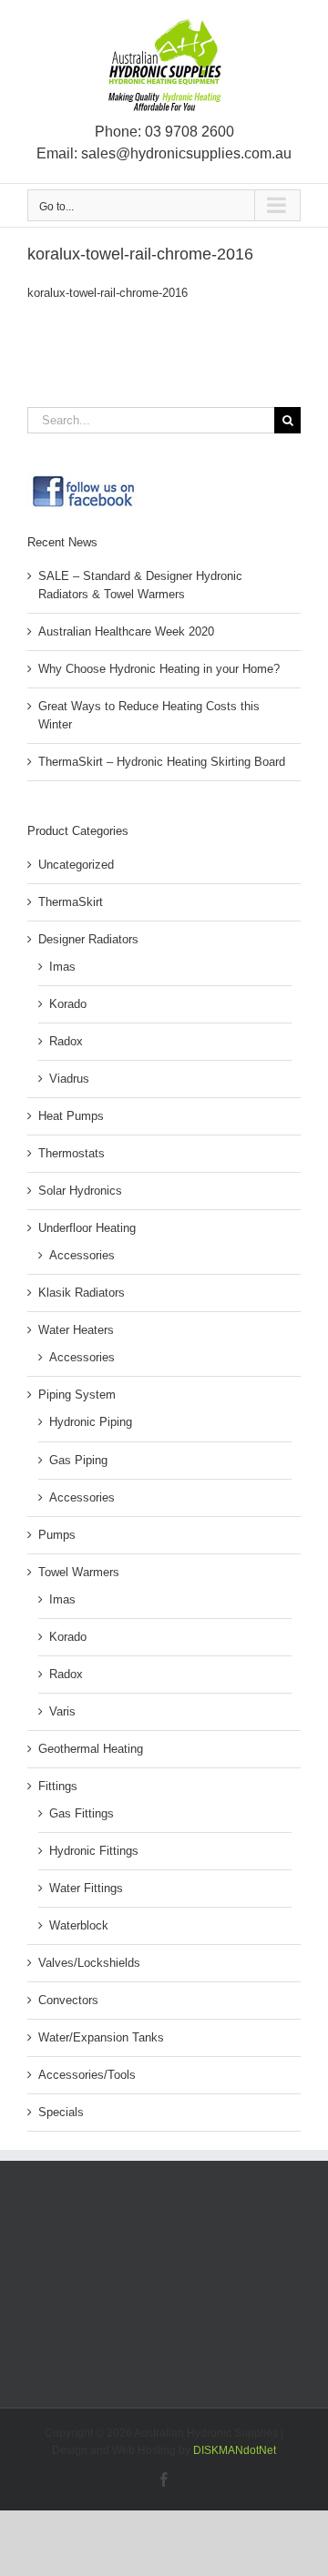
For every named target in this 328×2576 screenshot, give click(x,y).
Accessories (82, 1255)
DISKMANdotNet (235, 2450)
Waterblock (79, 1925)
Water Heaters (76, 1330)
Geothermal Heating (91, 1749)
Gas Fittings (82, 1813)
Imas (62, 967)
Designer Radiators (88, 939)
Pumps (57, 1535)
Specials (61, 2112)
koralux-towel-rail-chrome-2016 (108, 293)
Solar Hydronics (80, 1191)
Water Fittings (86, 1888)
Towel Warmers (79, 1572)
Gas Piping (78, 1460)
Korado (68, 1004)
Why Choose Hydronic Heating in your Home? (159, 669)
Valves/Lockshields (89, 1963)
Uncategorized (76, 865)
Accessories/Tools (87, 2075)
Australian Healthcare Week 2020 (126, 631)
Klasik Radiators (82, 1293)
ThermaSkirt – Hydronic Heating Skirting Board (162, 762)
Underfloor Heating (87, 1228)
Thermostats (72, 1153)
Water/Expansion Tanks (101, 2037)
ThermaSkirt (71, 902)
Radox (66, 1041)
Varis (62, 1711)
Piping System (77, 1395)
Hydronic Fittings (94, 1851)
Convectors (68, 2000)
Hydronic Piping (91, 1422)
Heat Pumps (71, 1116)
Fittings (58, 1786)
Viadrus (69, 1079)
